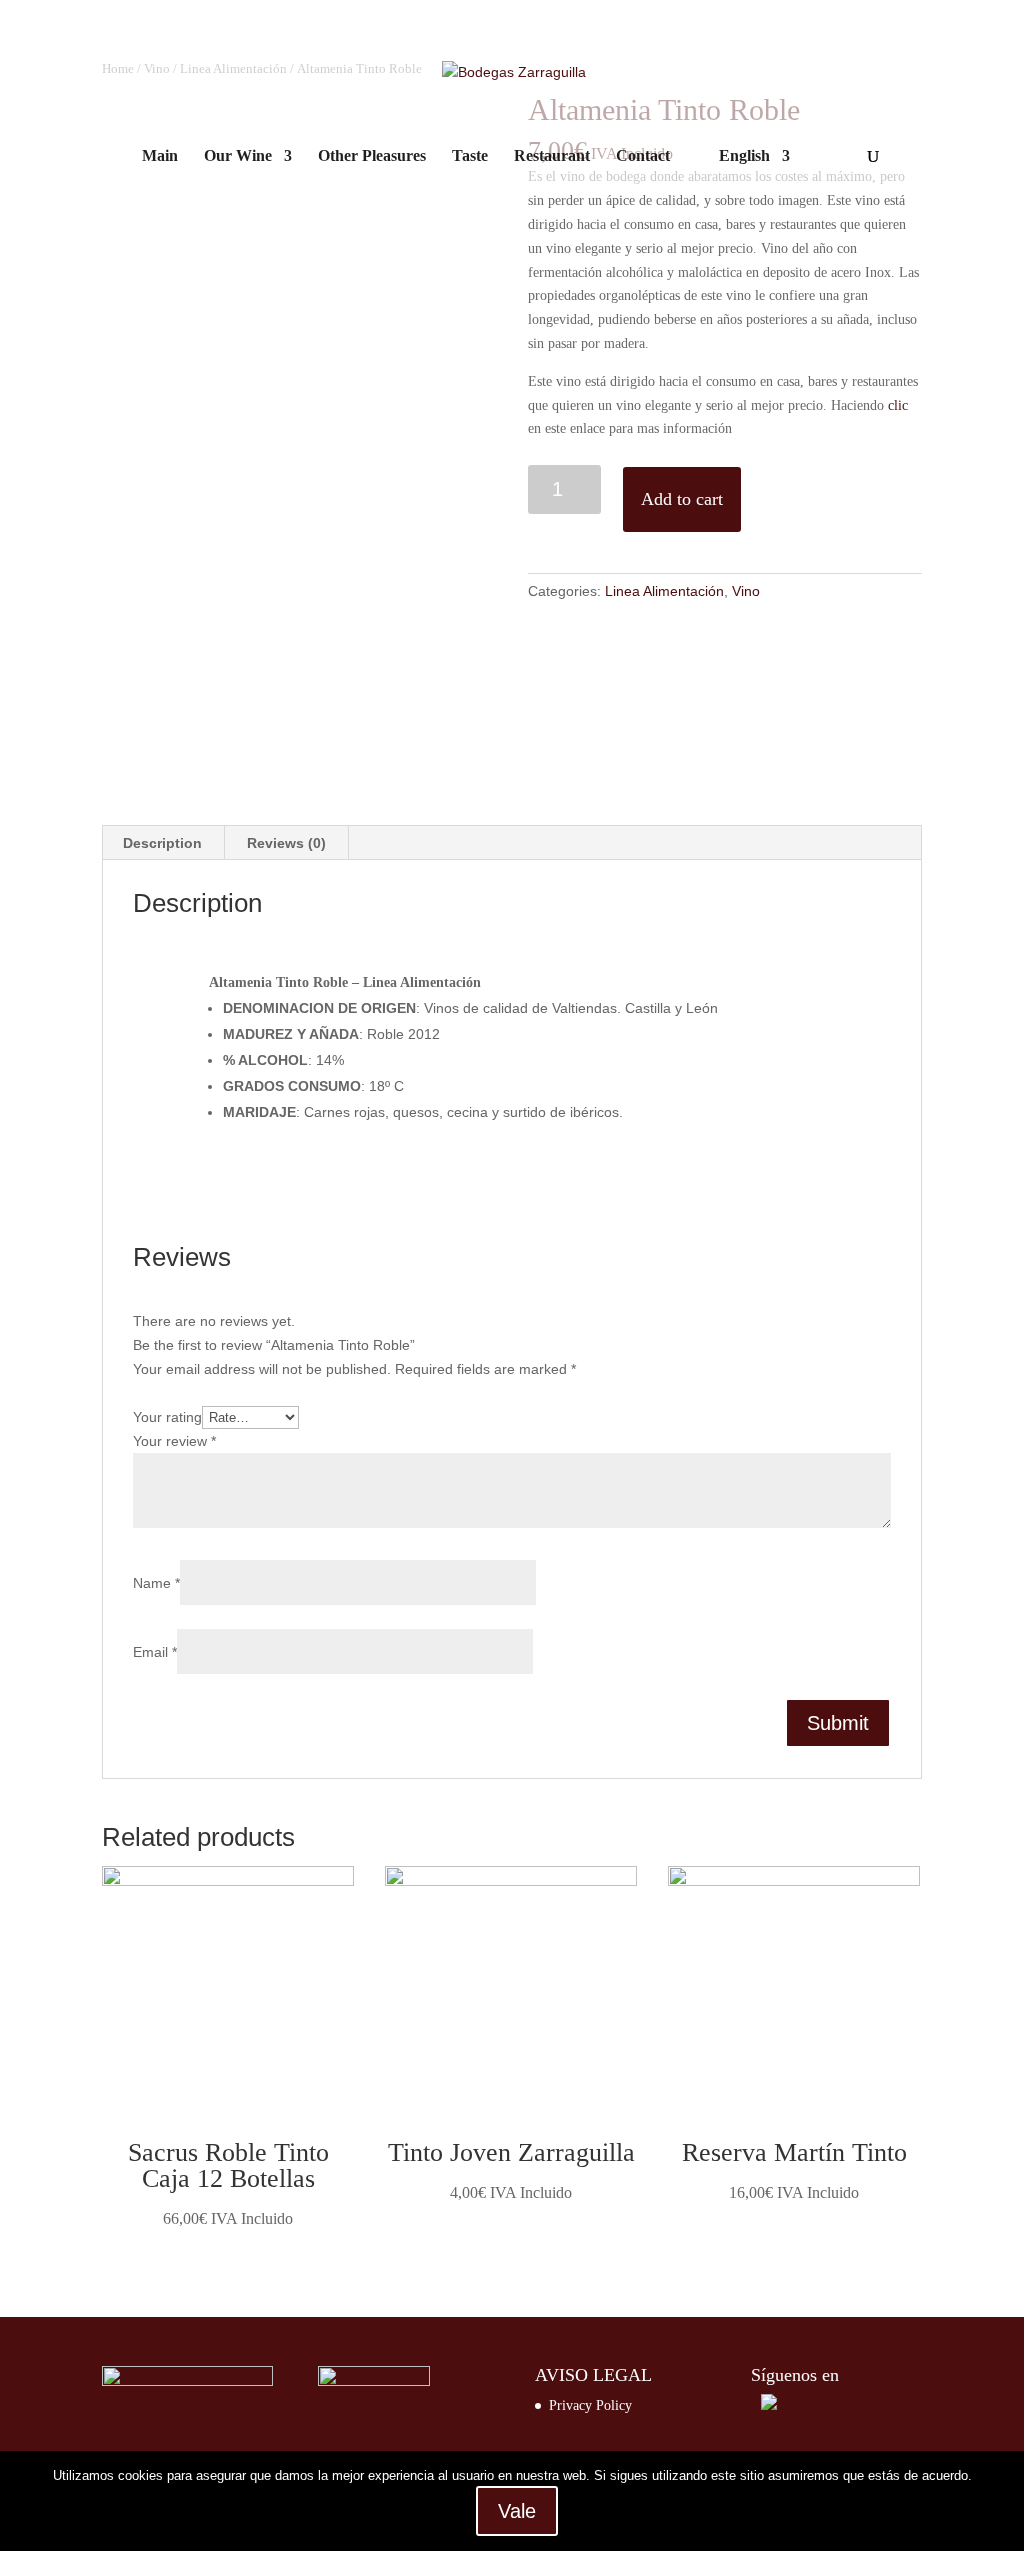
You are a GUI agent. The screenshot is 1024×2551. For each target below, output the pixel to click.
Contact (643, 156)
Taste (470, 156)
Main (160, 156)
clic (898, 405)
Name (156, 1583)
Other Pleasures (372, 156)
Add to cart (682, 499)
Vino (746, 591)
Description (162, 843)
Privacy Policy (590, 2405)
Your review (174, 1441)
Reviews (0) (286, 843)
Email (155, 1652)
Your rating (167, 1417)
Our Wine (238, 156)
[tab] (163, 843)
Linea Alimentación (664, 591)
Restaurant (552, 156)
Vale (517, 2511)
